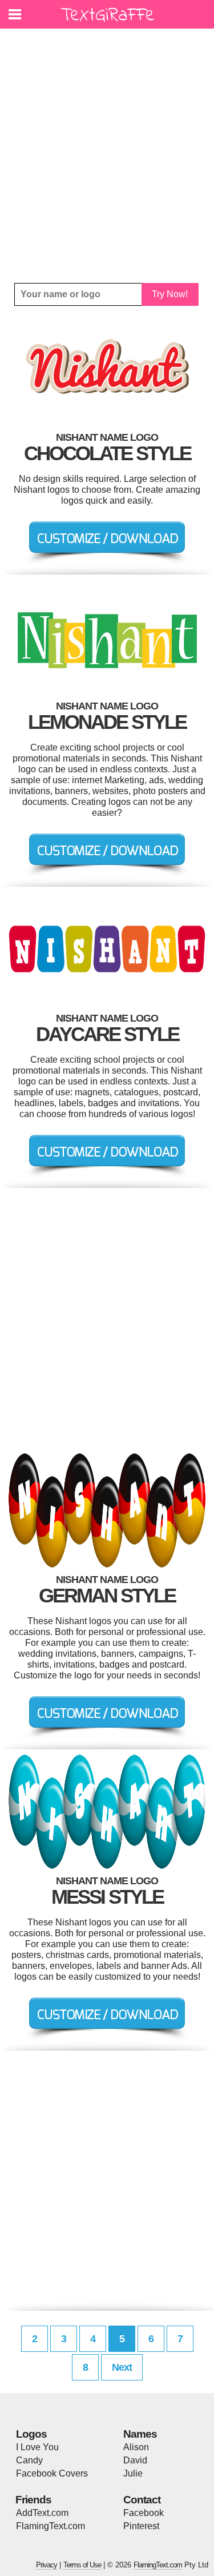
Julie (133, 2473)
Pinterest (141, 2526)
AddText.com (42, 2513)
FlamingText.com (51, 2526)
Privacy (47, 2565)
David (135, 2460)
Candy (29, 2460)
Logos (31, 2434)
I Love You (37, 2447)
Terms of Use (82, 2565)
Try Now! (170, 294)
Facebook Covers (52, 2473)
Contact (142, 2500)
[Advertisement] (107, 156)
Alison (136, 2447)
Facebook (144, 2513)
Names (140, 2434)
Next (122, 2367)
